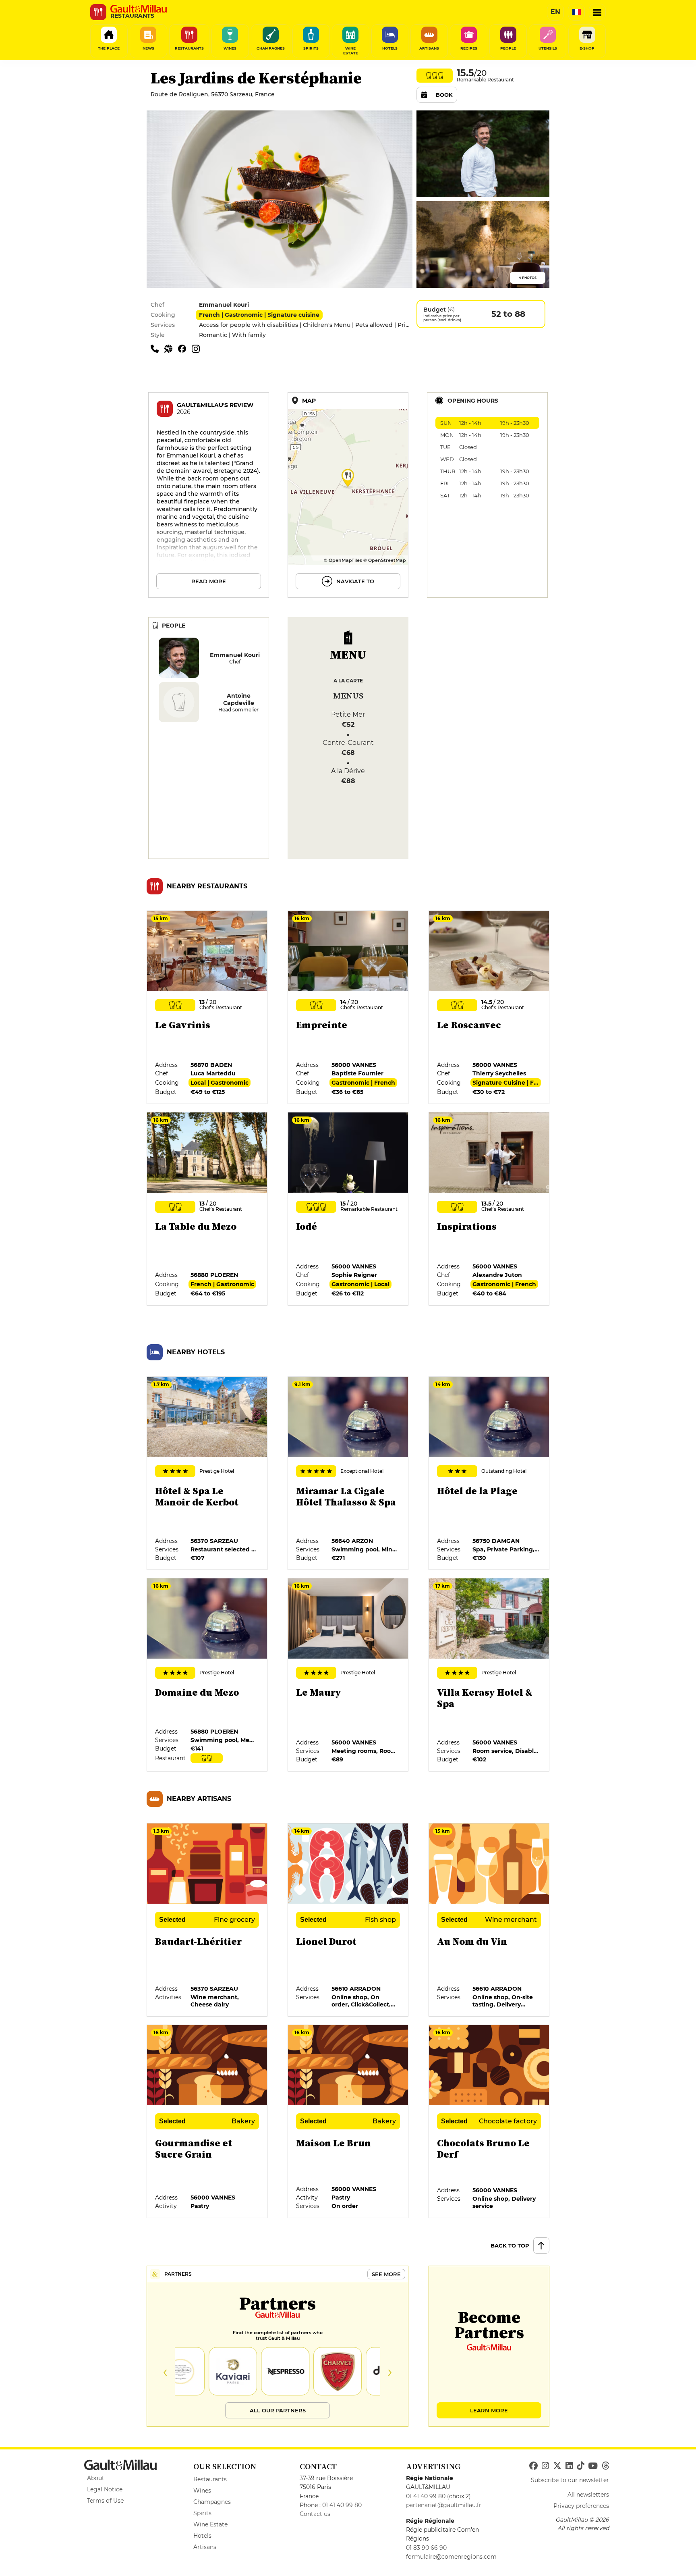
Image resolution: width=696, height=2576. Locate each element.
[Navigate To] (348, 495)
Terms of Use (105, 2501)
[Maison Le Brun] (348, 2122)
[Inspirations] (489, 1209)
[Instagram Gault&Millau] (545, 2466)
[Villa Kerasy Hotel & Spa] (489, 1675)
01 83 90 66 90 (426, 2548)
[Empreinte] (348, 1008)
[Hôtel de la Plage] (489, 1474)
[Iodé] (348, 1209)
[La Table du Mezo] (207, 1209)
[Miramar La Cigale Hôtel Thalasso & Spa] (348, 1474)
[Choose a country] (576, 12)
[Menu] (597, 12)
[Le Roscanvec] (489, 1008)
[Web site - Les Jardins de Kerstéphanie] (171, 348)
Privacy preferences (581, 2506)
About (96, 2478)
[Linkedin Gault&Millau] (569, 2466)
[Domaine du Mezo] (207, 1675)
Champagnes (212, 2502)
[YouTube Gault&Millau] (593, 2466)
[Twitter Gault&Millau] (557, 2466)
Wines (202, 2491)
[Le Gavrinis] (207, 1008)
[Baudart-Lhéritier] (207, 1920)
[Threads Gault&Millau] (605, 2466)
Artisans (205, 2547)
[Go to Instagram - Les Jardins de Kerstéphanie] (198, 348)
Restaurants (210, 2479)
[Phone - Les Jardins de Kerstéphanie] (157, 348)
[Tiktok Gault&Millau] (580, 2466)
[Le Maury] (348, 1675)
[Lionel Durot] (348, 1920)
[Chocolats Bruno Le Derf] (489, 2122)
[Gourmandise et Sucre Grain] (207, 2122)
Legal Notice (105, 2489)
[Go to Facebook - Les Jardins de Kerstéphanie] (185, 348)
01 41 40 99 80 (342, 2505)
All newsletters (588, 2495)
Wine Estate (210, 2524)
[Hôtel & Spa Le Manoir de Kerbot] (207, 1474)
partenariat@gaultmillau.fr (444, 2505)
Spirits (202, 2513)
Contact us (315, 2514)
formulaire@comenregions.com (451, 2557)
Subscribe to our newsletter (570, 2480)
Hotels (202, 2536)
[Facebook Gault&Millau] (533, 2466)
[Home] (139, 9)
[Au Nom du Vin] (489, 1920)
